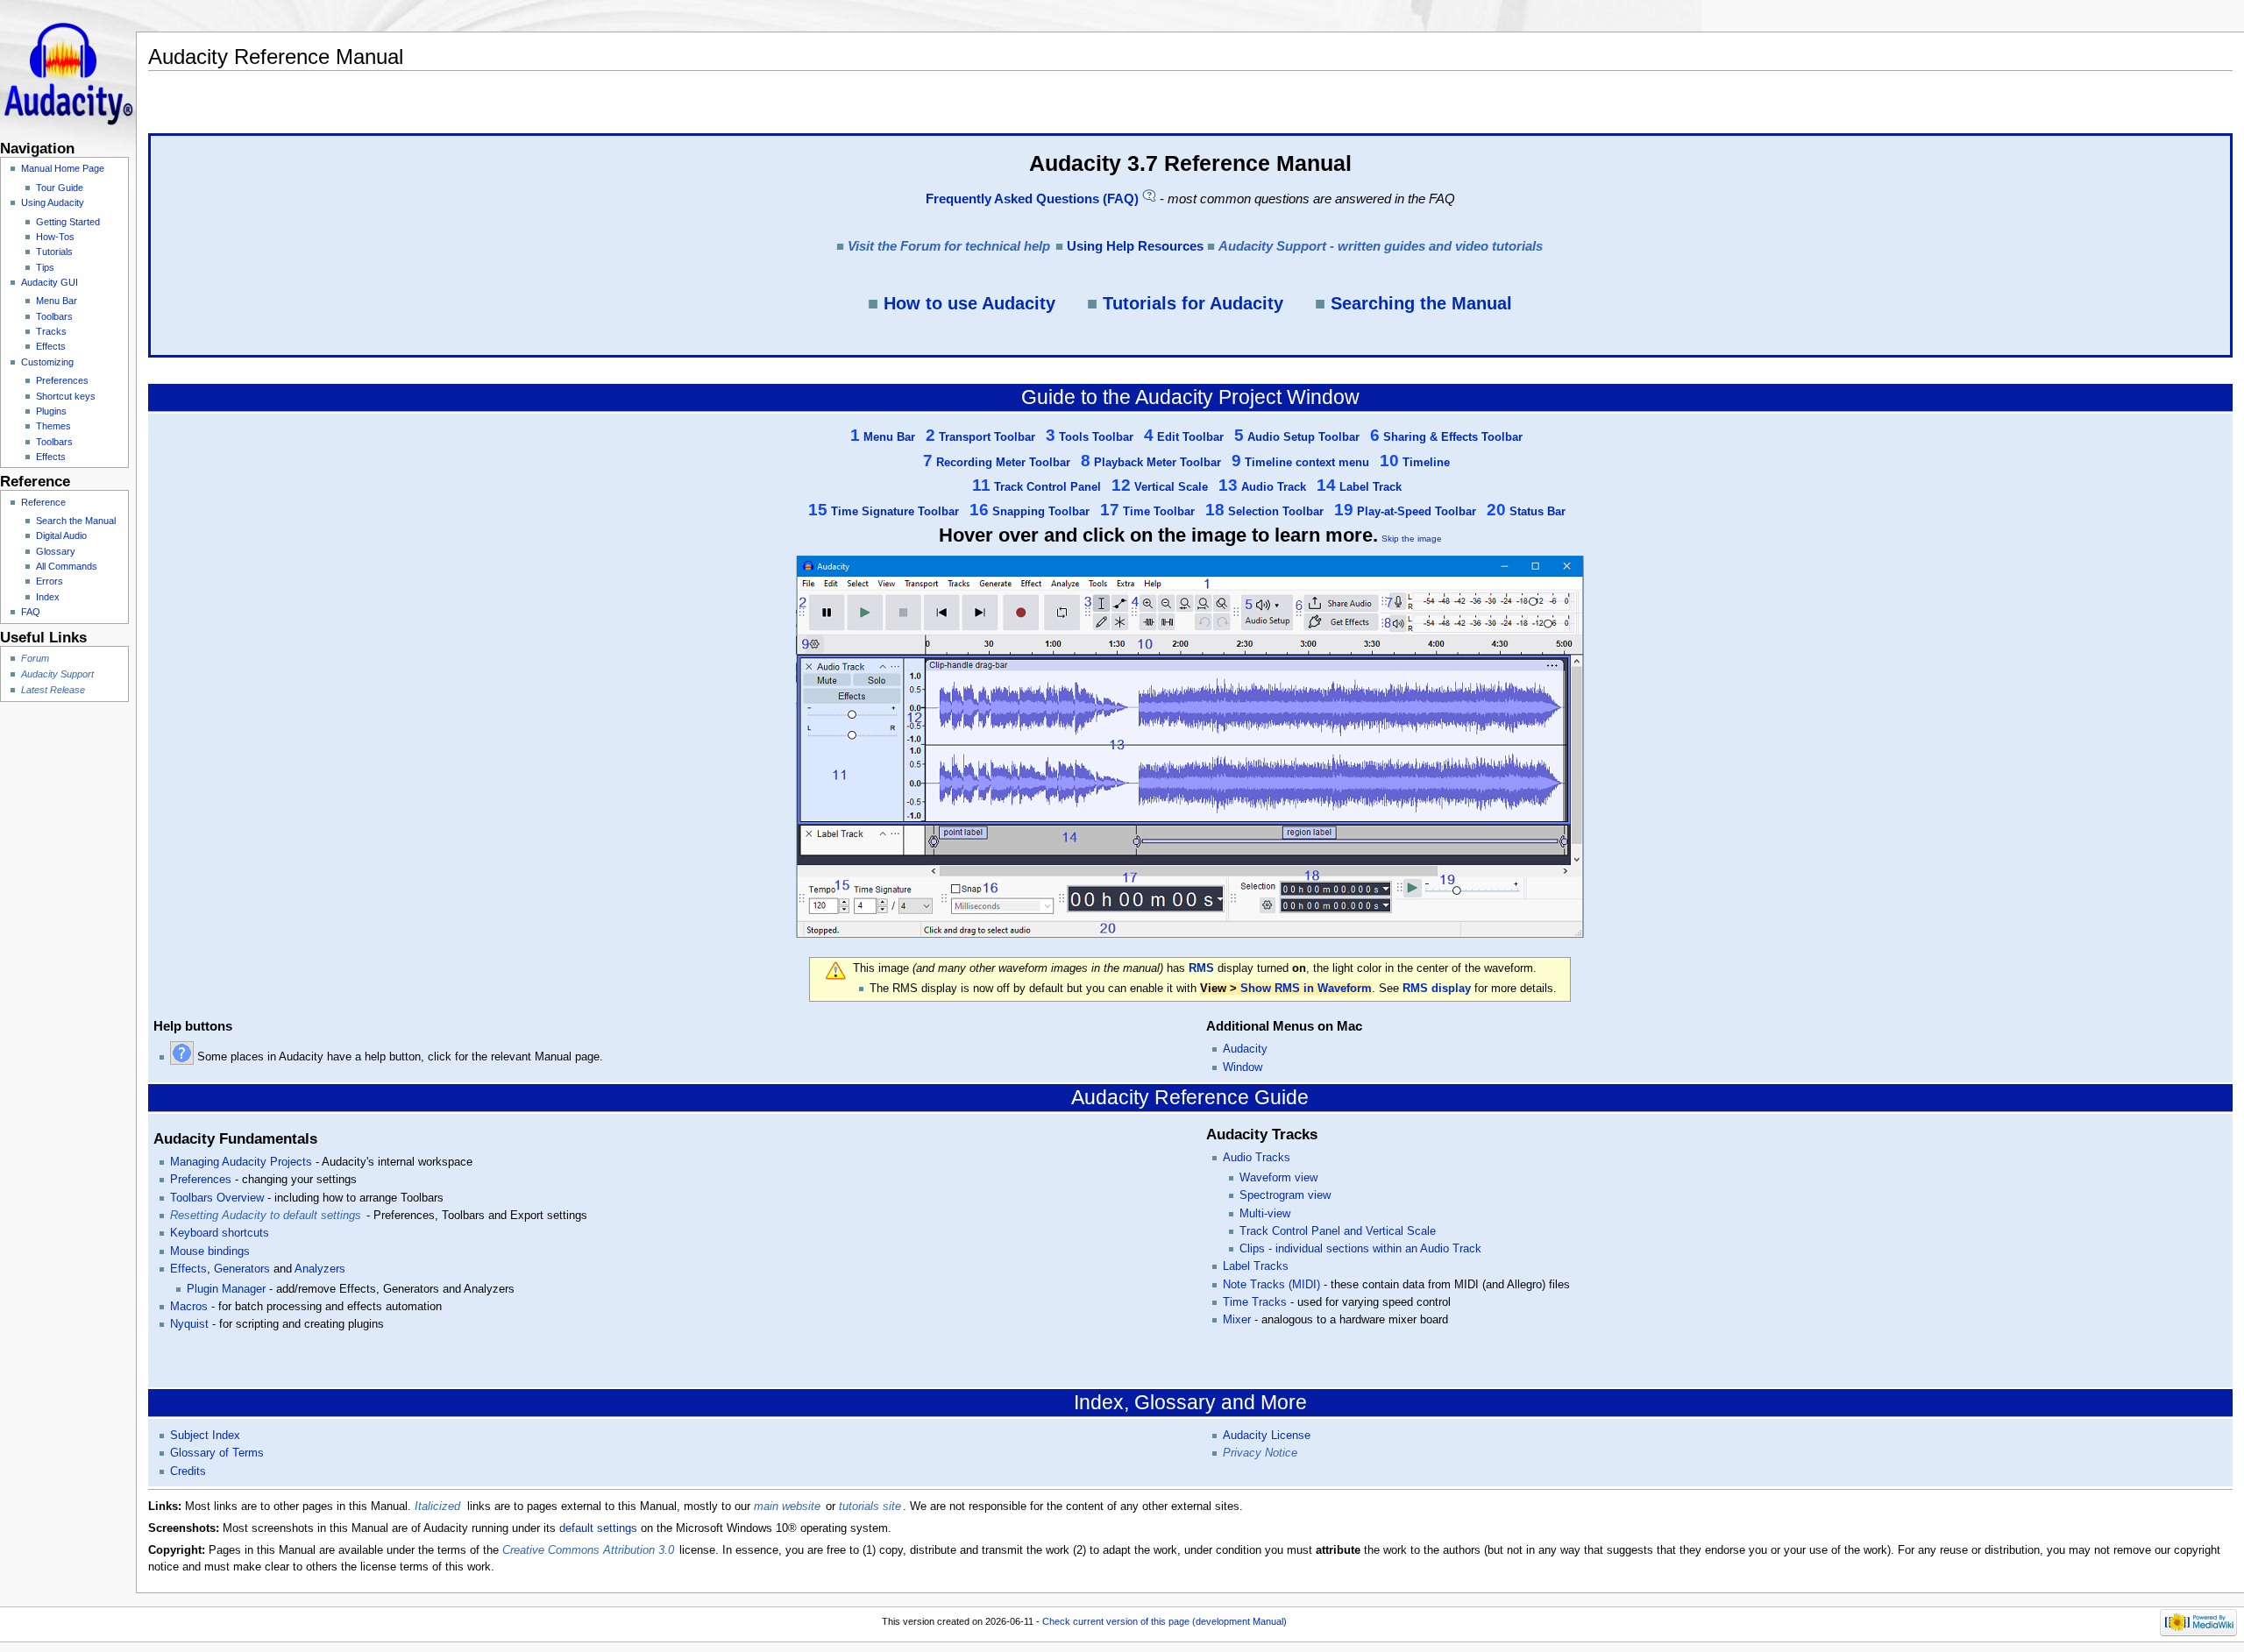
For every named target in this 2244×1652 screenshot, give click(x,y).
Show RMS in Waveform (1306, 989)
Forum (35, 658)
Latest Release (53, 690)
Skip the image (1412, 539)
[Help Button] (182, 1057)
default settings (598, 1528)
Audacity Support (57, 674)
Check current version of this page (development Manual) (1165, 1621)
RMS (1201, 968)
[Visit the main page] (68, 68)
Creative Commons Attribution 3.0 (588, 1550)
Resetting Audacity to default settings (266, 1216)
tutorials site (870, 1507)
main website (787, 1507)
